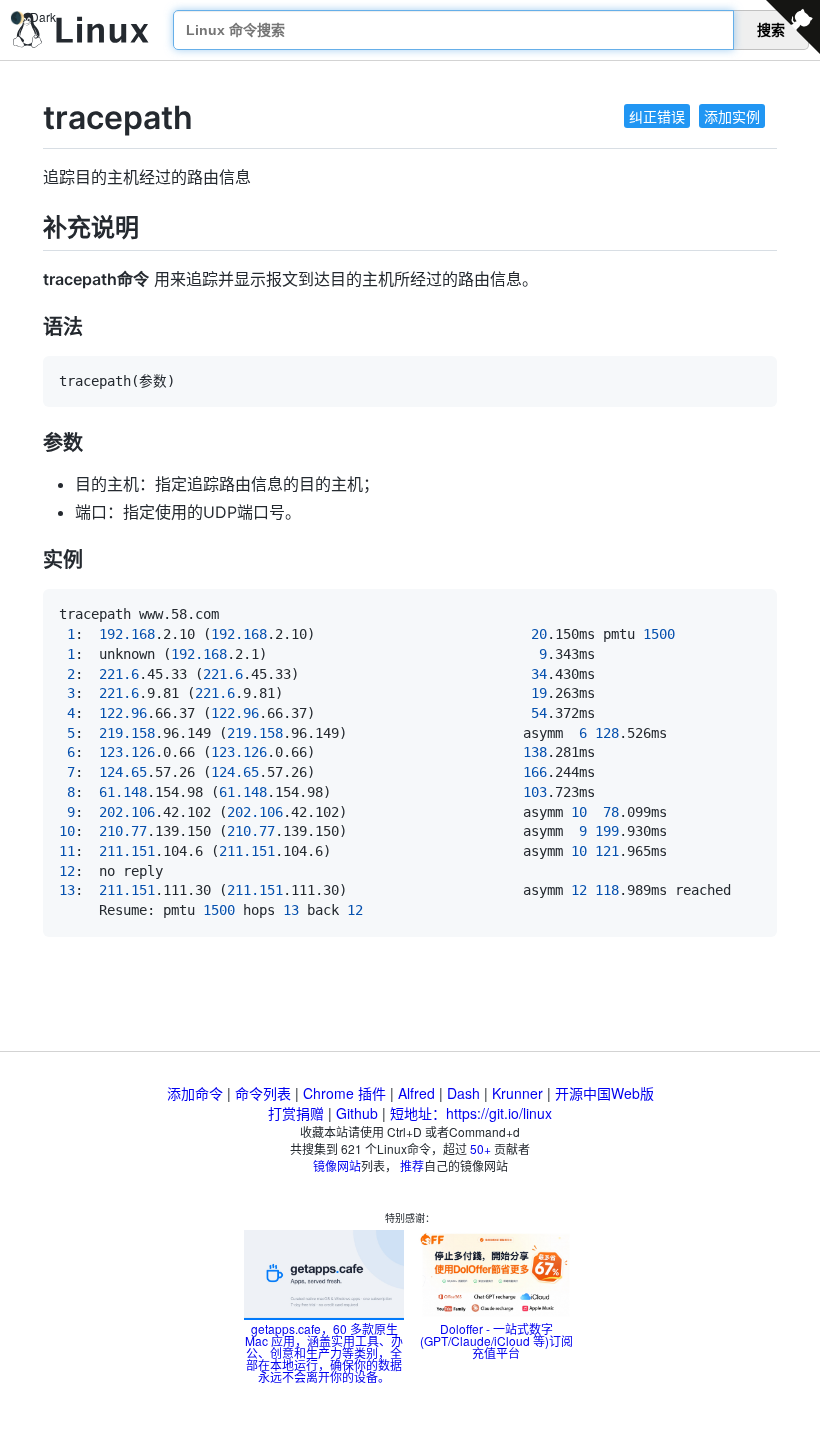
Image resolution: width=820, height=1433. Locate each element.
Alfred (416, 1093)
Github (357, 1113)
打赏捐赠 (296, 1113)
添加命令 (195, 1093)
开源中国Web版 (604, 1093)
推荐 (412, 1165)
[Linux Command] (81, 30)
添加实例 (732, 116)
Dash (463, 1093)
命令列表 (263, 1093)
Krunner (517, 1093)
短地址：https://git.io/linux (471, 1113)
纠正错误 (657, 116)
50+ (480, 1148)
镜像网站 (337, 1165)
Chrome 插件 (344, 1093)
